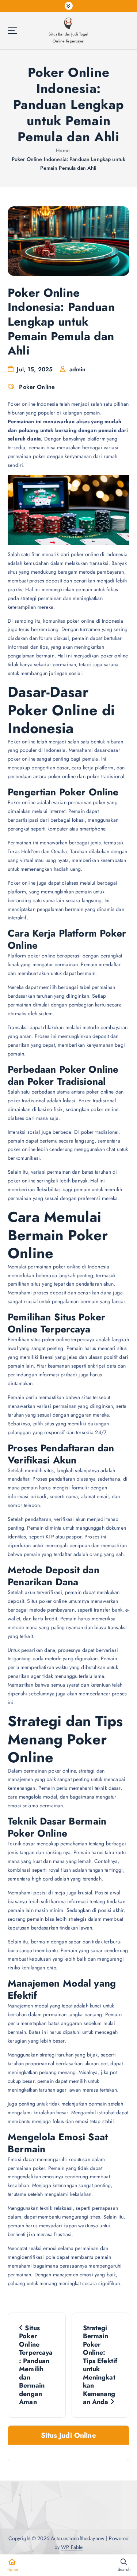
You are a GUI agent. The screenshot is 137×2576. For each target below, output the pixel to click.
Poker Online (37, 387)
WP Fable (72, 2547)
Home (63, 150)
